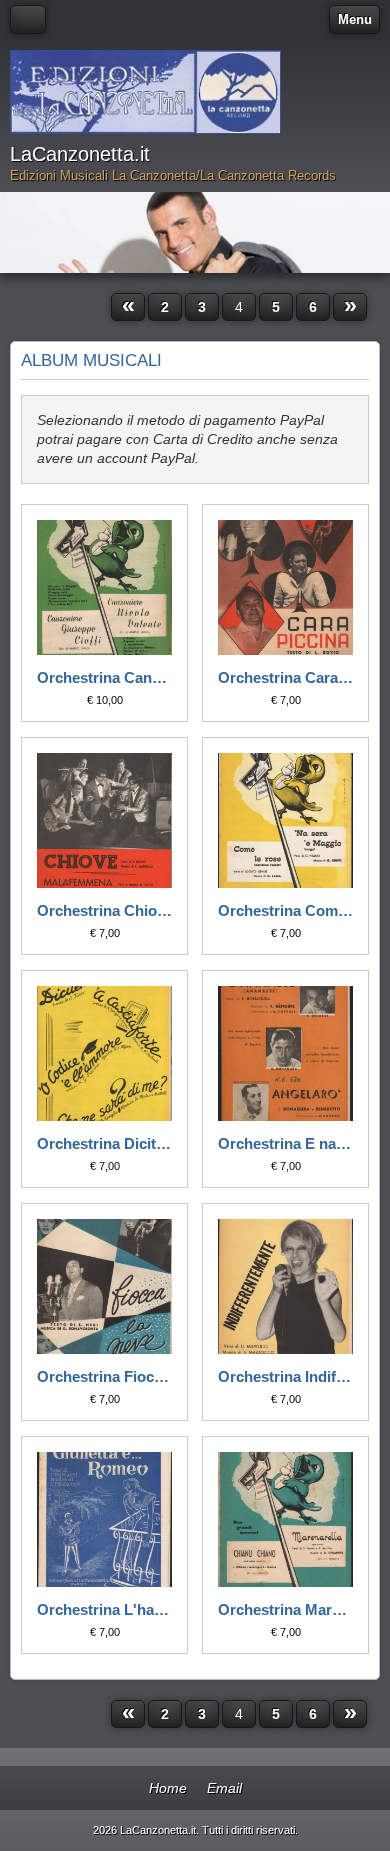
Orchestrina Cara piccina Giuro (285, 677)
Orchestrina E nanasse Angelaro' (285, 1143)
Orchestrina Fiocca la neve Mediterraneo (104, 1376)
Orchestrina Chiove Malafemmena (104, 910)
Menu (355, 19)
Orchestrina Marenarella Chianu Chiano (285, 1609)
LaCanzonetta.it (80, 154)
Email (224, 1788)
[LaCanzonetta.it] (145, 92)
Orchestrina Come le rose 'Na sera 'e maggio (285, 910)
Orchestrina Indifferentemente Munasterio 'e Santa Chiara (285, 1376)
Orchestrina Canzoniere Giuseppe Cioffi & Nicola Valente (104, 677)
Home (168, 1788)
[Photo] (104, 587)
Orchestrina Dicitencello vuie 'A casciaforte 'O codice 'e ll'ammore (104, 1143)
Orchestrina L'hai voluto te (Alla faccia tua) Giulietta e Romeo (104, 1609)
